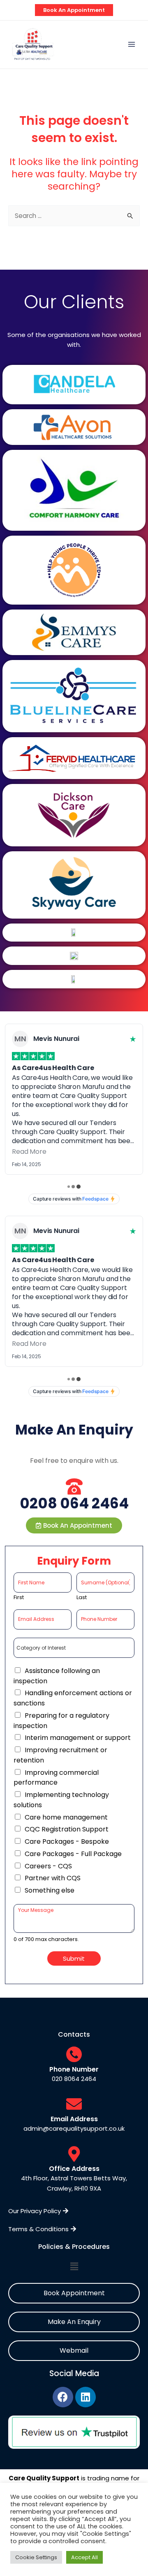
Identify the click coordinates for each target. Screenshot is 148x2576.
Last (82, 1598)
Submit (74, 1958)
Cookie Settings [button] (36, 2557)
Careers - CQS (48, 1866)
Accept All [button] (84, 2557)
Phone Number (74, 2069)
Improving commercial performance (56, 1778)
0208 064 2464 (74, 1503)
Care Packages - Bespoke (67, 1841)
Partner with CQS (53, 1878)
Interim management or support (78, 1738)
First (19, 1598)
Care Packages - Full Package (73, 1854)
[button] (74, 1525)
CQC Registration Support (67, 1829)
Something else (50, 1890)
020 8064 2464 (74, 2079)
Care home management (66, 1817)
